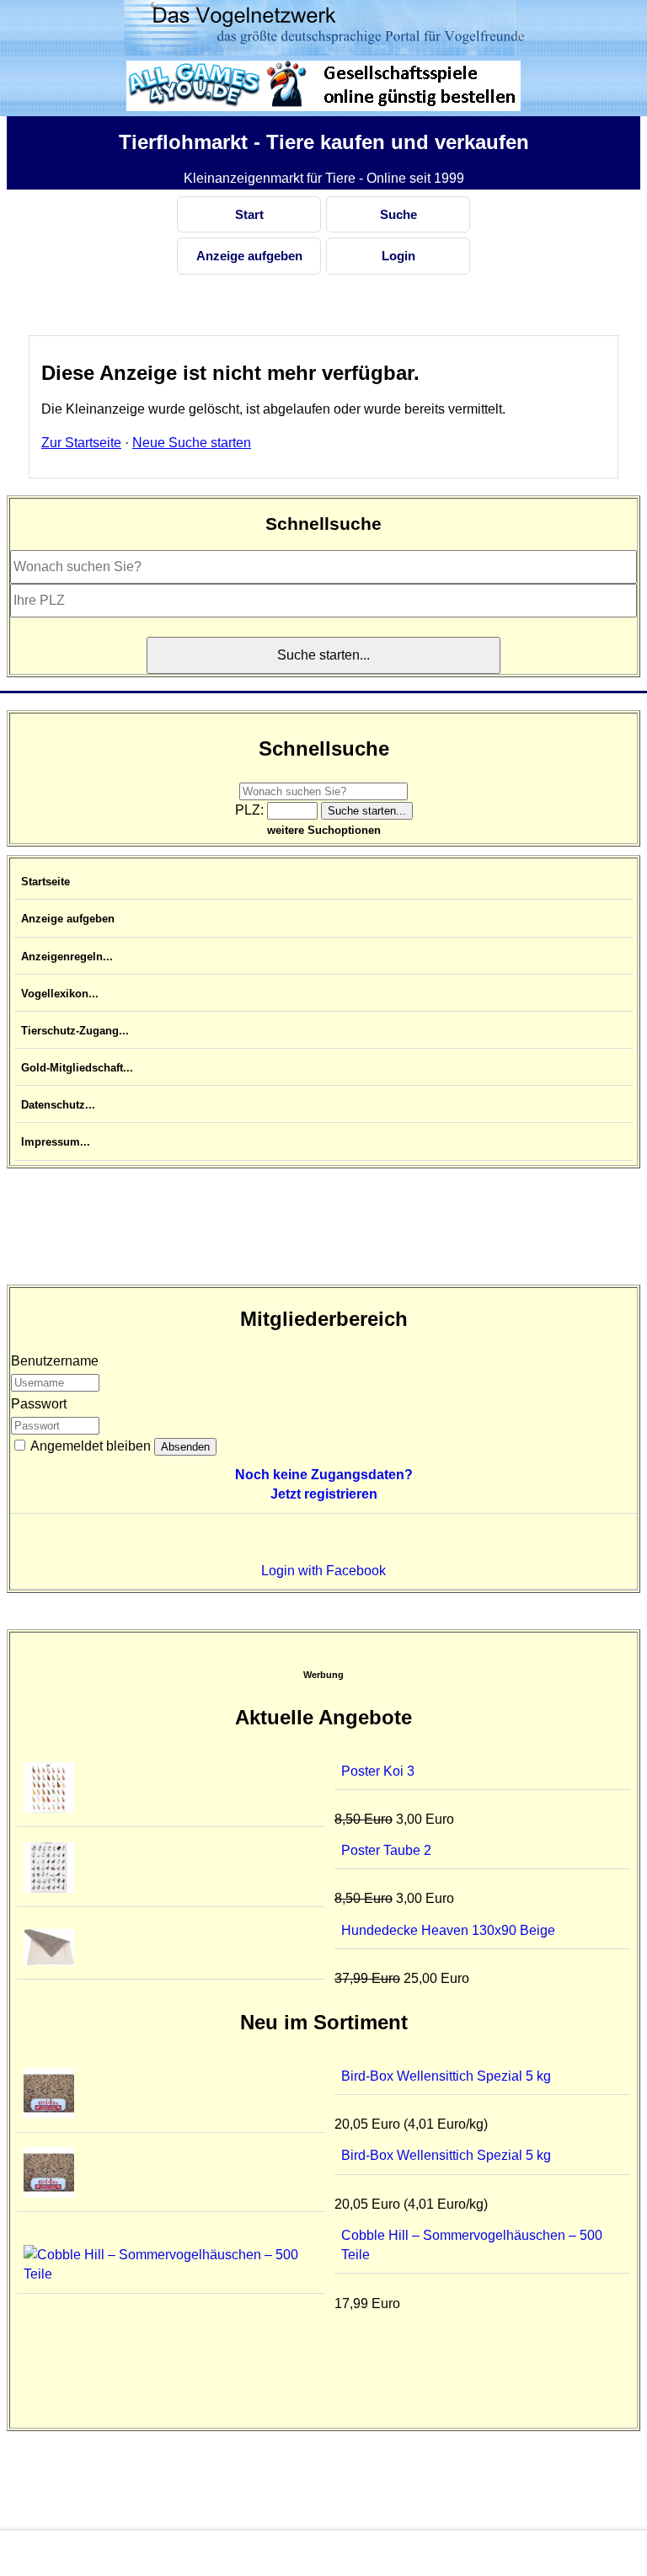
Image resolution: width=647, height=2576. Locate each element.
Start (249, 214)
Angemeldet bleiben (89, 1446)
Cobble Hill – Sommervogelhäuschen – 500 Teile (472, 2245)
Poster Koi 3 (378, 1771)
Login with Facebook (323, 1571)
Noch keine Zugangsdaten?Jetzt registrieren (324, 1484)
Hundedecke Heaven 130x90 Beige (448, 1930)
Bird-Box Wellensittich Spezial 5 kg (446, 2076)
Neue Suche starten (192, 443)
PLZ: (251, 810)
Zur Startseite (81, 443)
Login (398, 256)
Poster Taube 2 (386, 1850)
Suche (398, 214)
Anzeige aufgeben (249, 256)
